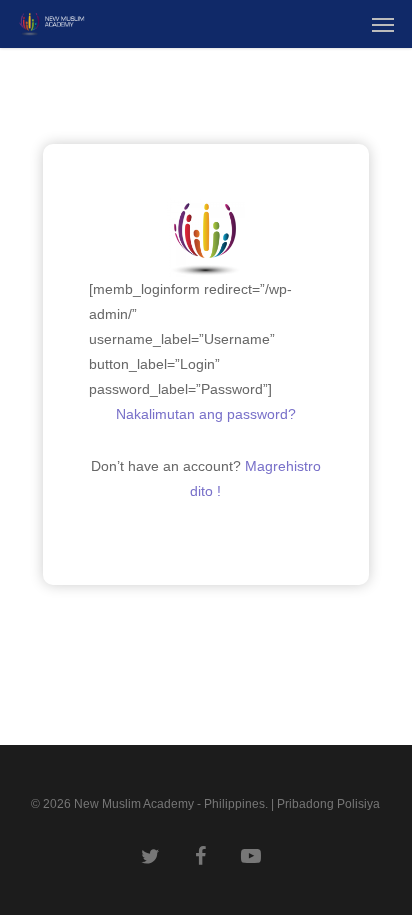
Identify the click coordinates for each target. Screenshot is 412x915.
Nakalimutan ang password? (206, 414)
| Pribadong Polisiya (325, 804)
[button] (383, 24)
